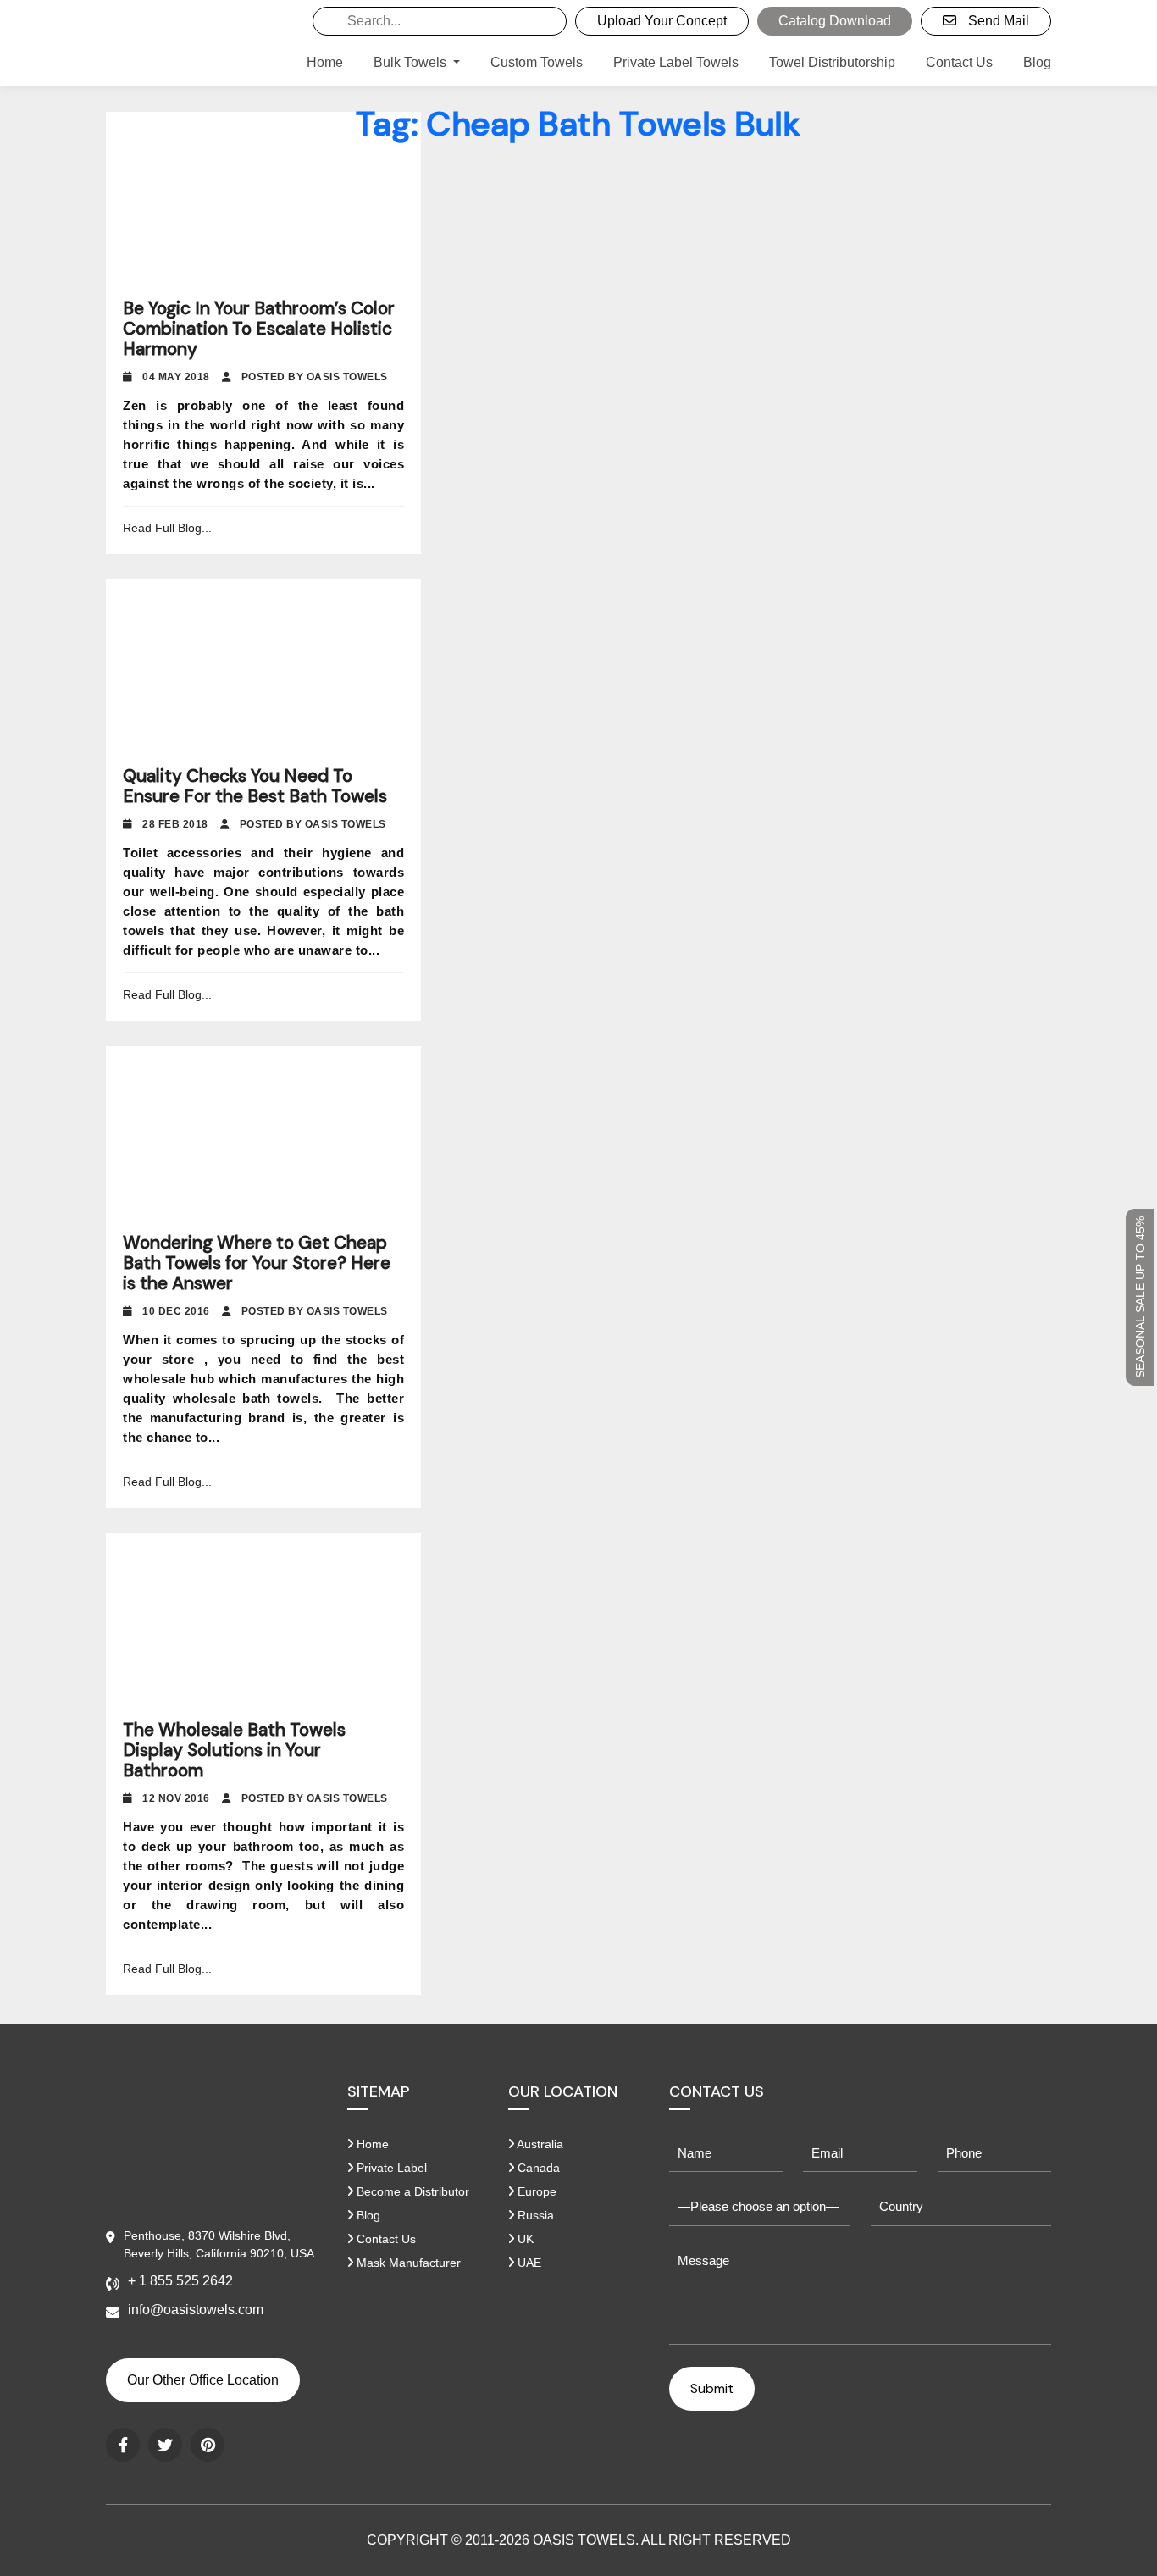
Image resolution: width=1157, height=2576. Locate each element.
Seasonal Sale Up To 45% (1140, 1297)
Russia (534, 2215)
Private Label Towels (676, 62)
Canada (537, 2168)
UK (524, 2239)
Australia (539, 2144)
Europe (535, 2191)
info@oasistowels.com (196, 2310)
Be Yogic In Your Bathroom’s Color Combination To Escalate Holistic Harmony (259, 329)
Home (325, 62)
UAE (528, 2263)
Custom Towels (537, 62)
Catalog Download (835, 21)
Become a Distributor (411, 2191)
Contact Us (959, 62)
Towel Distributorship (832, 62)
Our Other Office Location (203, 2380)
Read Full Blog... (167, 528)
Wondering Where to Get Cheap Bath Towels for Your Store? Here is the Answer (257, 1263)
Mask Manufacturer (407, 2263)
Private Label (390, 2168)
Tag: (579, 124)
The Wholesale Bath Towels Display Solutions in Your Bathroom (234, 1750)
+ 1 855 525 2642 (180, 2281)
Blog (1037, 62)
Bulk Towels (412, 62)
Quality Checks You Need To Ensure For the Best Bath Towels (255, 786)
